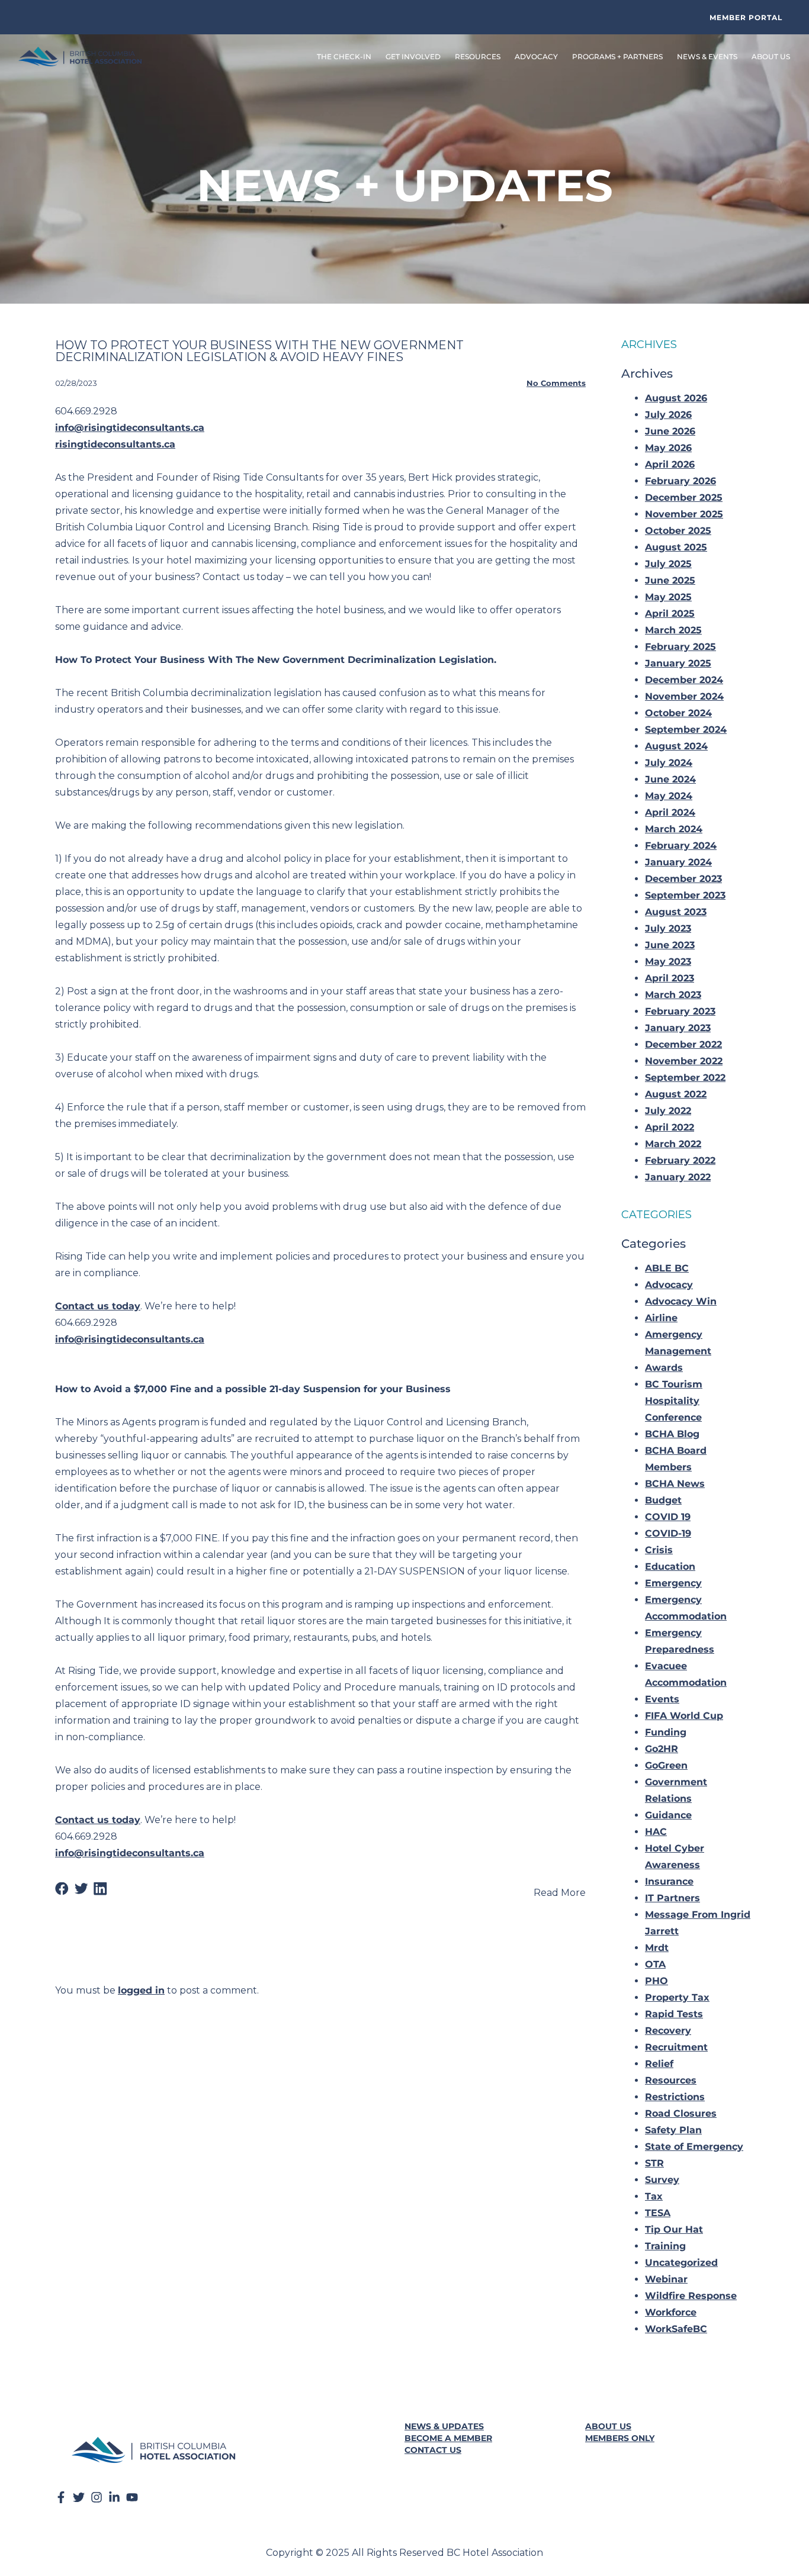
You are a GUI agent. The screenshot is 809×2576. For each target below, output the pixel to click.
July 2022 (668, 1111)
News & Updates (444, 2426)
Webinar (666, 2279)
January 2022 (678, 1177)
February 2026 (680, 481)
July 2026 (668, 415)
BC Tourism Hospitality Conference (674, 1401)
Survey (662, 2180)
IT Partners (672, 1898)
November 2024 (684, 696)
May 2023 (668, 962)
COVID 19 (668, 1517)
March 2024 (674, 829)
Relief (659, 2064)
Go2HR (662, 1749)
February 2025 (680, 647)
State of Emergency (694, 2147)
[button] (62, 1889)
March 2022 (673, 1144)
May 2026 (668, 448)
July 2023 (668, 928)
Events (662, 1699)
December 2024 (684, 680)
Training (665, 2246)
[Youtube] (132, 2497)
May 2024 (669, 796)
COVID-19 (668, 1533)
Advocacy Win (681, 1301)
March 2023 (673, 995)
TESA (658, 2213)
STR (654, 2163)
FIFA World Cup (684, 1716)
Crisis (659, 1550)
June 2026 (670, 431)
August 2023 (676, 912)
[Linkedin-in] (114, 2497)
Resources (671, 2080)
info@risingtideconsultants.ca (130, 428)
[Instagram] (97, 2497)
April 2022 (670, 1127)
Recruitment (676, 2047)
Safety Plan (673, 2130)
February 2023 (680, 1011)
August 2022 (676, 1094)
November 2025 (684, 514)
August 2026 (676, 398)
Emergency (673, 1583)
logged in (141, 1990)
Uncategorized (681, 2263)
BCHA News (675, 1484)
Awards (664, 1368)
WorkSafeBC (676, 2329)
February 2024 (681, 846)
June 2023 (670, 945)
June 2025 (670, 580)
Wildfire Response (691, 2296)
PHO (656, 1981)
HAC (656, 1832)
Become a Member (448, 2438)
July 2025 (668, 564)
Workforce (671, 2312)
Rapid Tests (674, 2014)
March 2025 (673, 630)
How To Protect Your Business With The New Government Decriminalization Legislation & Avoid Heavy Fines (259, 351)
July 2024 (669, 763)
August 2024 (676, 746)
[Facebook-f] (61, 2497)
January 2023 (678, 1028)
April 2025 (670, 614)
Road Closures (681, 2113)
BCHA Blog (672, 1434)
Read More (560, 1893)
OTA (655, 1964)
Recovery (668, 2031)
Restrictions (675, 2097)
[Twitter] (79, 2497)
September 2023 (685, 895)
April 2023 (670, 978)
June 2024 (670, 779)
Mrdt (657, 1948)
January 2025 (678, 663)
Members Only (620, 2438)
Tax (654, 2196)
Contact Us (433, 2450)
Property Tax (677, 1997)
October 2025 (678, 531)
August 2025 (676, 547)
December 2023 (683, 879)
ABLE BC (667, 1268)
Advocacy (669, 1285)
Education (670, 1566)
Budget (663, 1500)
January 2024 (678, 862)
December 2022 (683, 1044)
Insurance (669, 1881)
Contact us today (98, 1306)
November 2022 (684, 1061)
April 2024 (670, 812)
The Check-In (344, 57)
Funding (666, 1732)
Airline (661, 1318)
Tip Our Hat (674, 2229)
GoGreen (666, 1765)
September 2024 (686, 730)
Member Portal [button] (746, 17)
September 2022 (685, 1078)
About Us (608, 2426)
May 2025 (668, 597)
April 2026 (670, 464)
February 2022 (680, 1160)
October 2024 (678, 713)
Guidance (668, 1815)
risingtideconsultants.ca (115, 444)
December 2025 (684, 498)
